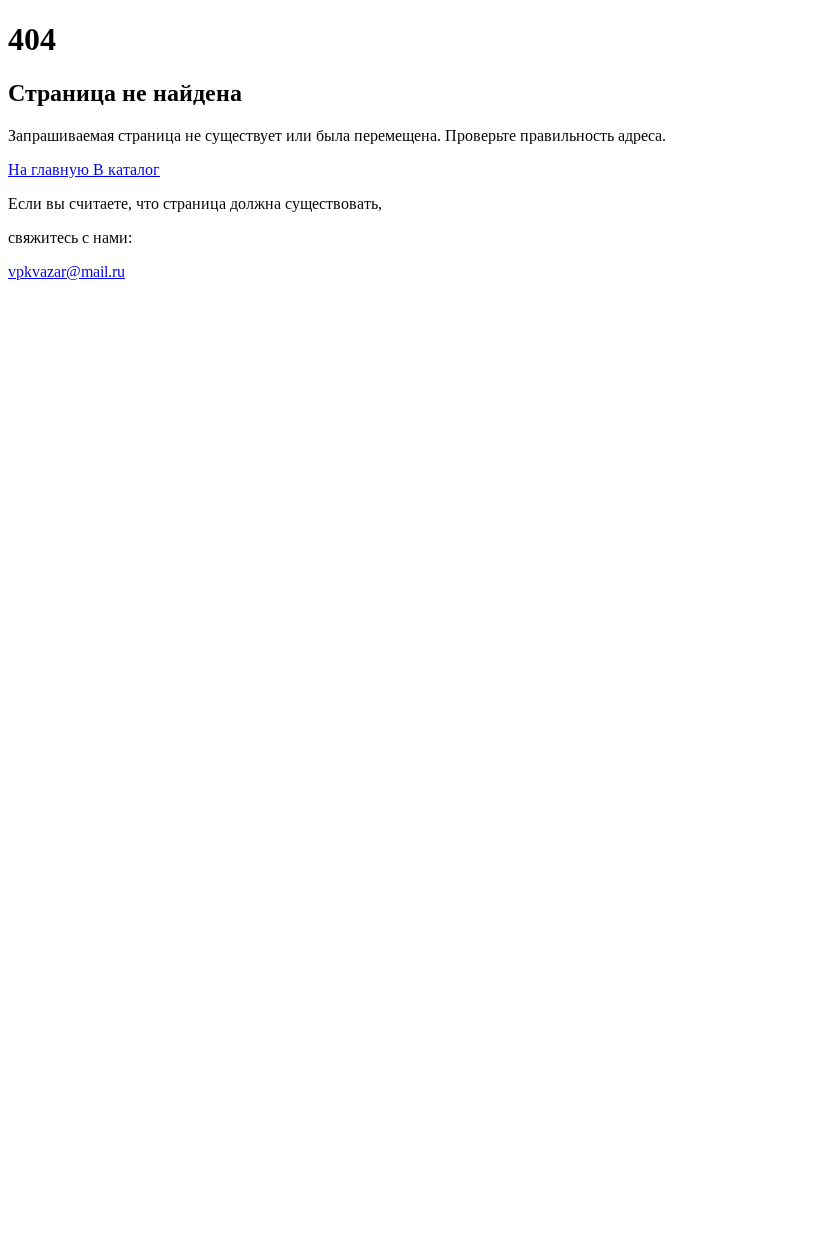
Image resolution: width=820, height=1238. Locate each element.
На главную (50, 169)
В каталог (126, 169)
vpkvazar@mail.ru (66, 271)
